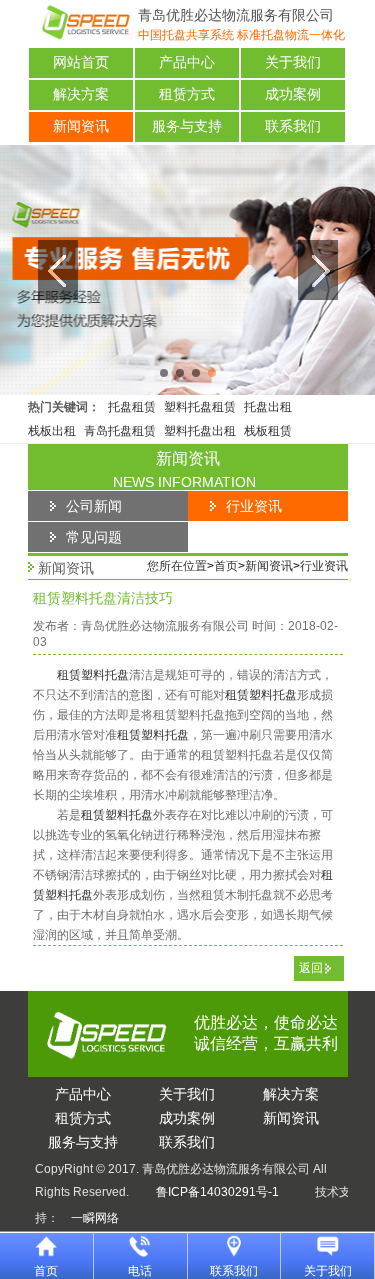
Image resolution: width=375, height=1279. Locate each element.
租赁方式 (187, 94)
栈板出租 (52, 431)
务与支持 (83, 1142)
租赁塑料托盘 (93, 675)
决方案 (291, 1094)
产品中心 (187, 62)
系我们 (187, 1142)
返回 (311, 968)
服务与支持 (187, 126)
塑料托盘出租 (200, 431)
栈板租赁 (268, 431)
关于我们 (293, 62)
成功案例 (293, 94)
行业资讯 (324, 566)
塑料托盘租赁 (200, 407)
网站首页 (81, 62)
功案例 (187, 1118)
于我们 (187, 1094)
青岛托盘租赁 (120, 431)
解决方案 (81, 94)
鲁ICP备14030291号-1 (217, 1192)
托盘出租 (268, 407)
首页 (226, 566)
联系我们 (293, 126)
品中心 (83, 1094)
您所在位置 (177, 566)
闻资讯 (291, 1118)
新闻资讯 (81, 126)
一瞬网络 (89, 1218)
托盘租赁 (132, 407)
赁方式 (83, 1118)
